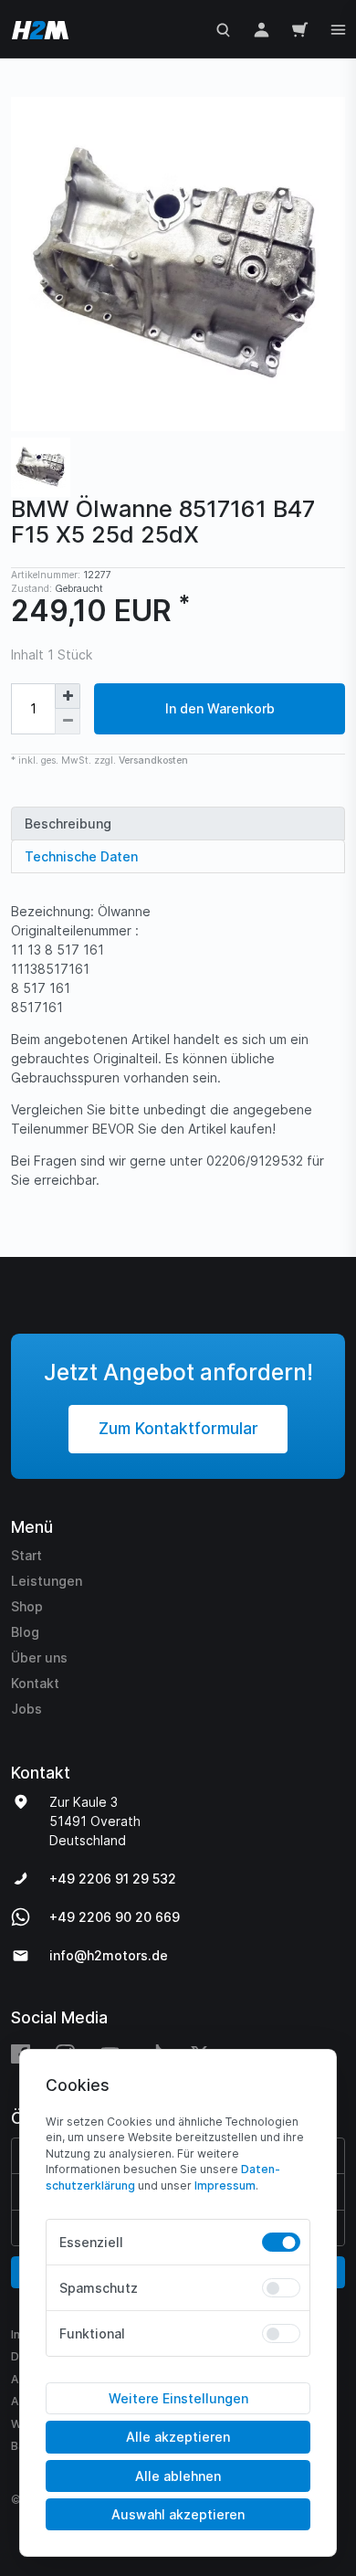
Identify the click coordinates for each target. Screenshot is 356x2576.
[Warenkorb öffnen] (300, 29)
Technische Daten (81, 856)
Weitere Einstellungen (178, 2398)
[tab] (178, 823)
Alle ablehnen (178, 2476)
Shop (27, 1606)
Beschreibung (68, 823)
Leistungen (47, 1581)
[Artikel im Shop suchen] (223, 29)
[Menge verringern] (68, 722)
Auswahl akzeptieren (178, 2514)
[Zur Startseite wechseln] (37, 29)
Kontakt (35, 1683)
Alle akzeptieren (178, 2437)
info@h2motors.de (109, 1955)
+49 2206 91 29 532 (113, 1879)
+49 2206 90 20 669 (115, 1917)
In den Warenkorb (220, 708)
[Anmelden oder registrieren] (262, 29)
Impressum (225, 2185)
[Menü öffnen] (338, 28)
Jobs (26, 1709)
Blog (25, 1632)
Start (26, 1555)
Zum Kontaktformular (178, 1428)
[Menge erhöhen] (68, 696)
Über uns (39, 1658)
